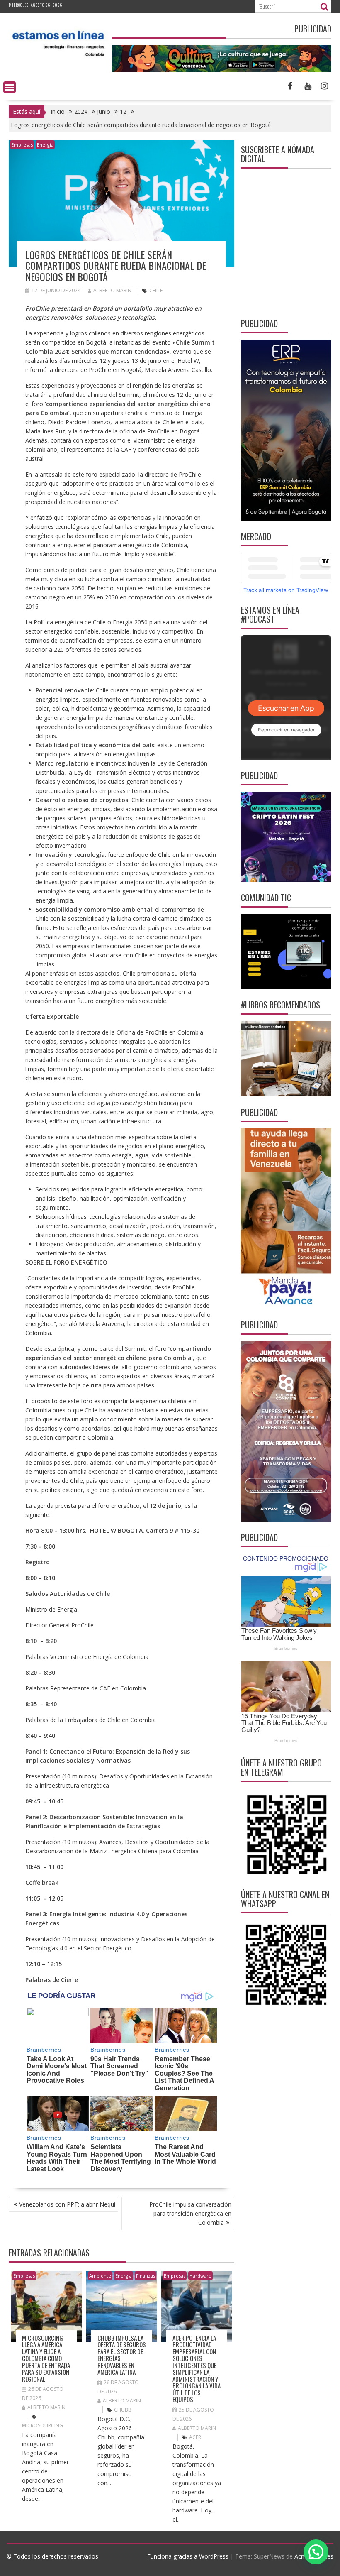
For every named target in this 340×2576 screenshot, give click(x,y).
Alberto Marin (112, 290)
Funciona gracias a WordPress (188, 2556)
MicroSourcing (42, 2426)
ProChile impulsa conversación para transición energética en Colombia (190, 2213)
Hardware (200, 2276)
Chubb (123, 2410)
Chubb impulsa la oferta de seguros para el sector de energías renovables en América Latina (122, 2355)
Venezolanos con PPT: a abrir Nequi (67, 2204)
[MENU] (10, 87)
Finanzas (146, 2276)
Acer (195, 2437)
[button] (316, 2552)
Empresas (22, 145)
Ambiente (100, 2276)
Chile (156, 290)
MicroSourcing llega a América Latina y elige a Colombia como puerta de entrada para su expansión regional (46, 2358)
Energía (45, 145)
